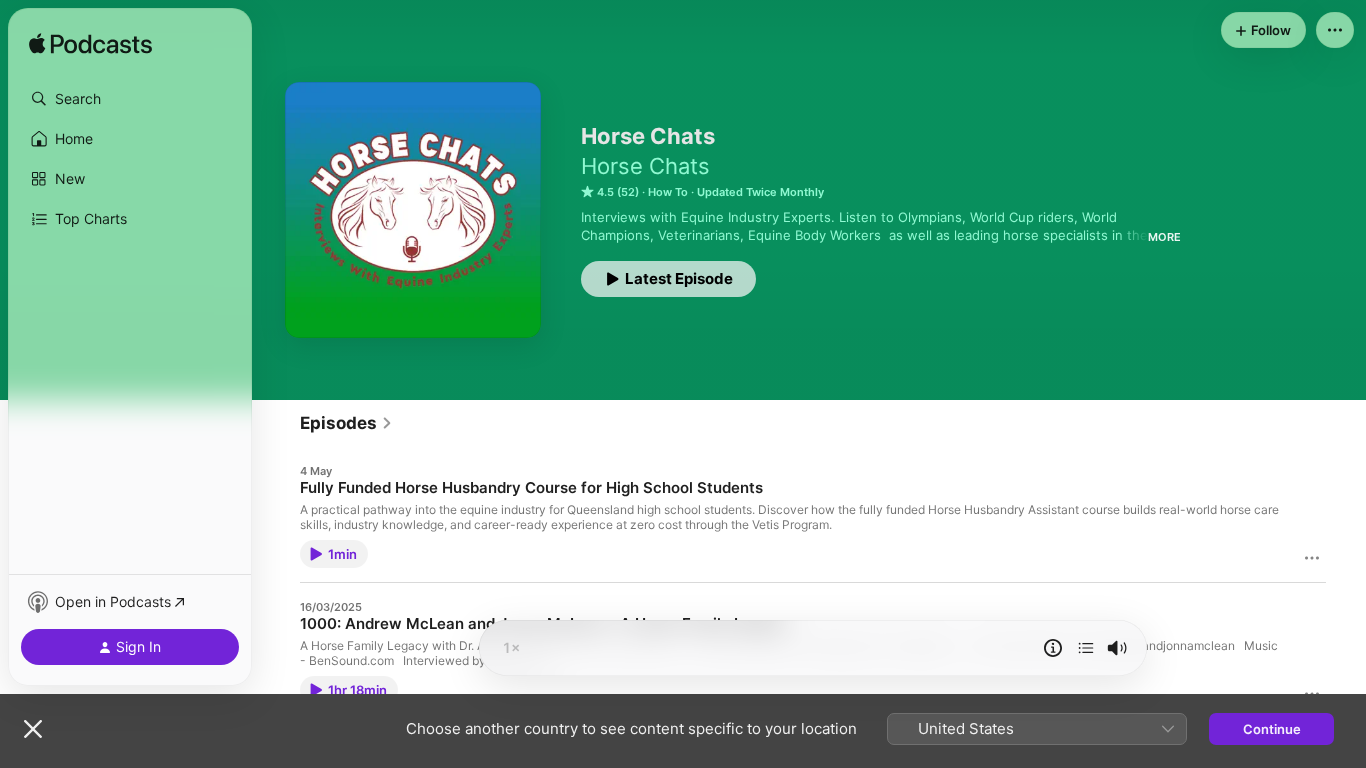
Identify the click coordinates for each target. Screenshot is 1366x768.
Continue (1272, 729)
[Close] (33, 729)
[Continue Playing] (1086, 648)
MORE (1164, 237)
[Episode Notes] (1053, 648)
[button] (130, 99)
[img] (90, 45)
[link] (346, 423)
